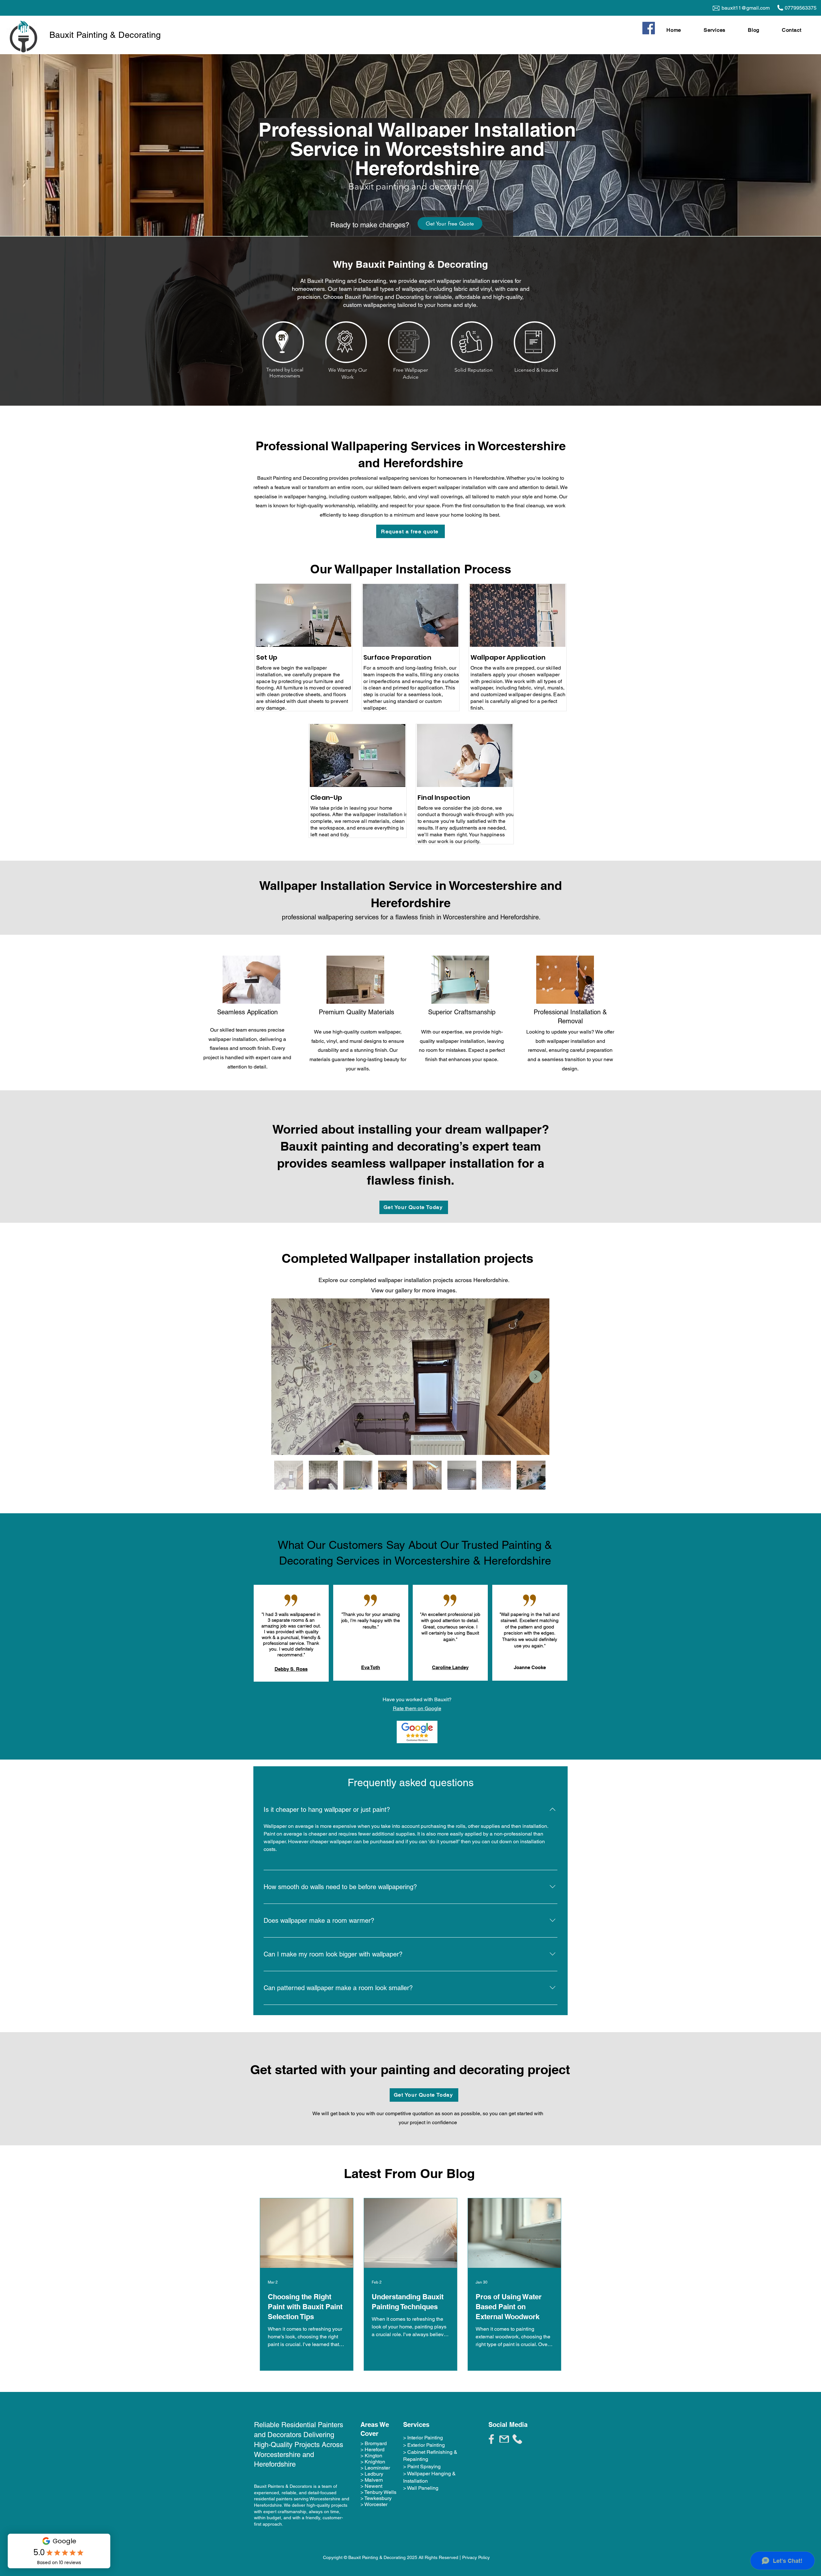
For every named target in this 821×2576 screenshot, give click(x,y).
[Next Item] (536, 1377)
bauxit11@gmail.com (746, 8)
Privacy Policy (476, 2557)
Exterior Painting (426, 2445)
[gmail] (504, 2439)
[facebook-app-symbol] (491, 2439)
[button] (723, 30)
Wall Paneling (423, 2488)
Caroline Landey (450, 1667)
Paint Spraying (424, 2466)
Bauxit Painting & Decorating (105, 35)
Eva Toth (371, 1667)
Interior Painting (425, 2438)
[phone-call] (517, 2439)
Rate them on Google (417, 1708)
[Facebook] (649, 28)
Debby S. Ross (291, 1669)
